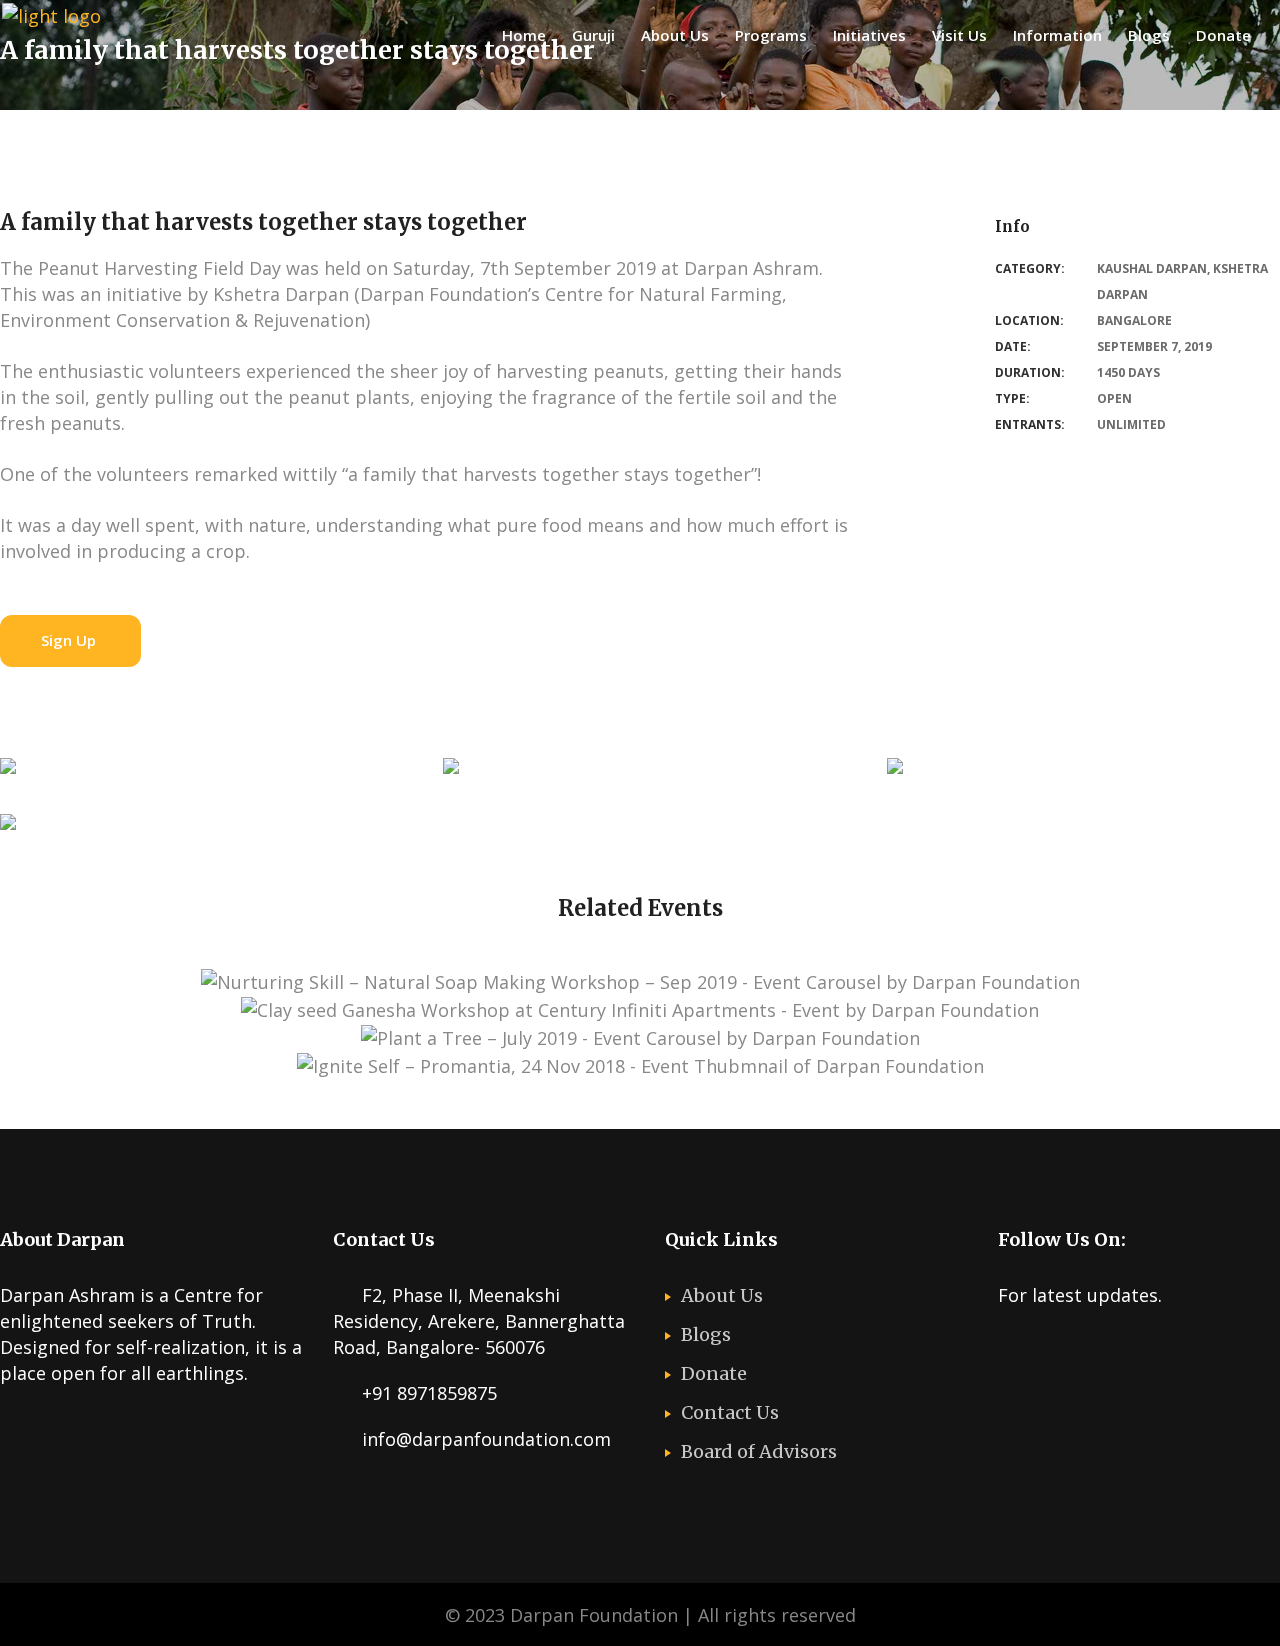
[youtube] (1088, 1346)
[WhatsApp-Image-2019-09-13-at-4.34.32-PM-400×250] (8, 771)
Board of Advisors (759, 1451)
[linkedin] (1127, 1346)
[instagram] (1166, 1346)
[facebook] (1049, 1346)
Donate (714, 1373)
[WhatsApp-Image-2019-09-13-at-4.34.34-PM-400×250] (8, 827)
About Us (722, 1295)
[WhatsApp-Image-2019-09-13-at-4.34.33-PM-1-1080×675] (451, 771)
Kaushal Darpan (1152, 268)
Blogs (706, 1334)
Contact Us (730, 1412)
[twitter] (1010, 1346)
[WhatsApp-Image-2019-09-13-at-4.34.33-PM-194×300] (895, 771)
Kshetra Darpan (706, 1103)
